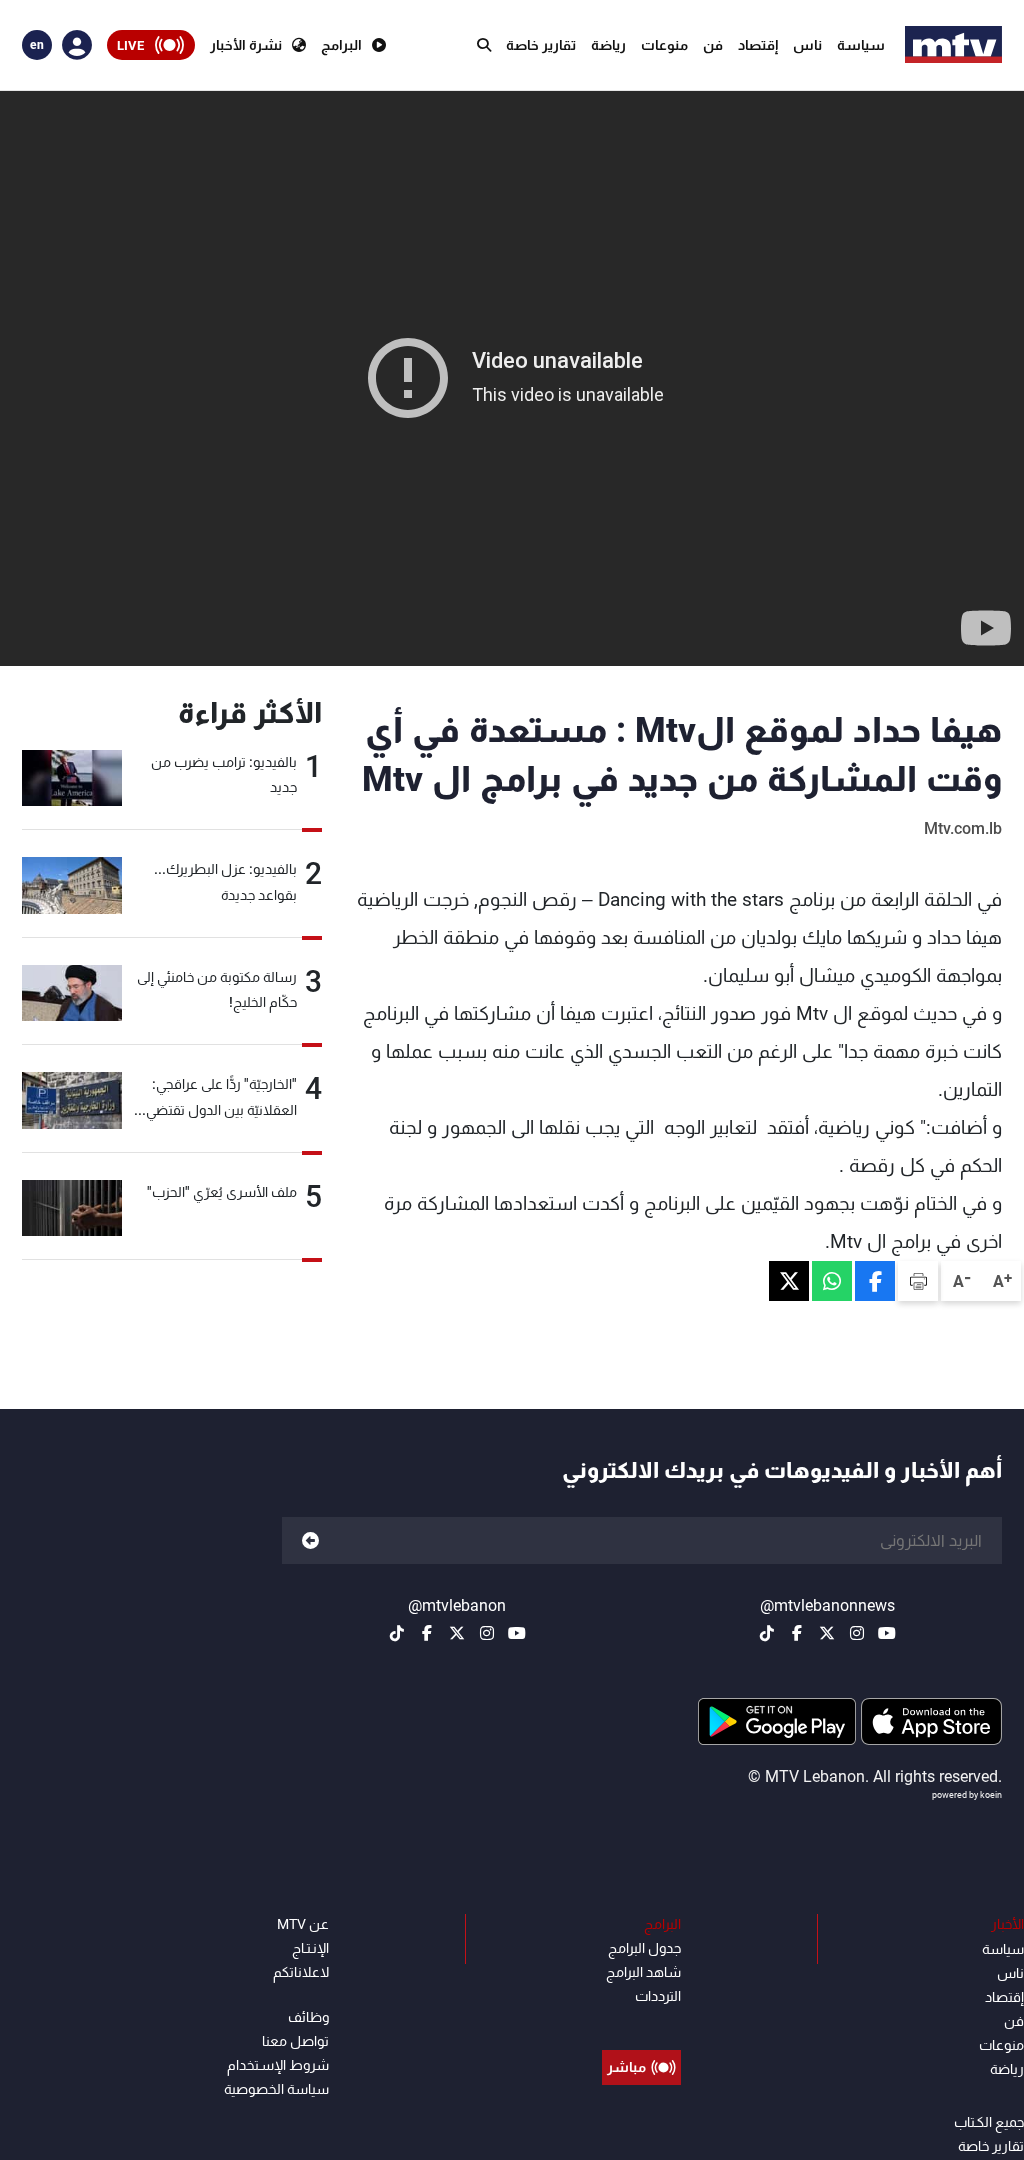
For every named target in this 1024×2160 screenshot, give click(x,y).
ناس (807, 45)
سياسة (861, 45)
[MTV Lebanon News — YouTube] (887, 1633)
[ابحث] (484, 45)
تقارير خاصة (541, 45)
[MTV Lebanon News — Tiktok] (767, 1633)
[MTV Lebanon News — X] (827, 1633)
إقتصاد (758, 45)
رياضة (608, 45)
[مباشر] (641, 2022)
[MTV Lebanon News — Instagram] (857, 1633)
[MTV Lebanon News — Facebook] (797, 1633)
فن (713, 45)
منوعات (664, 45)
